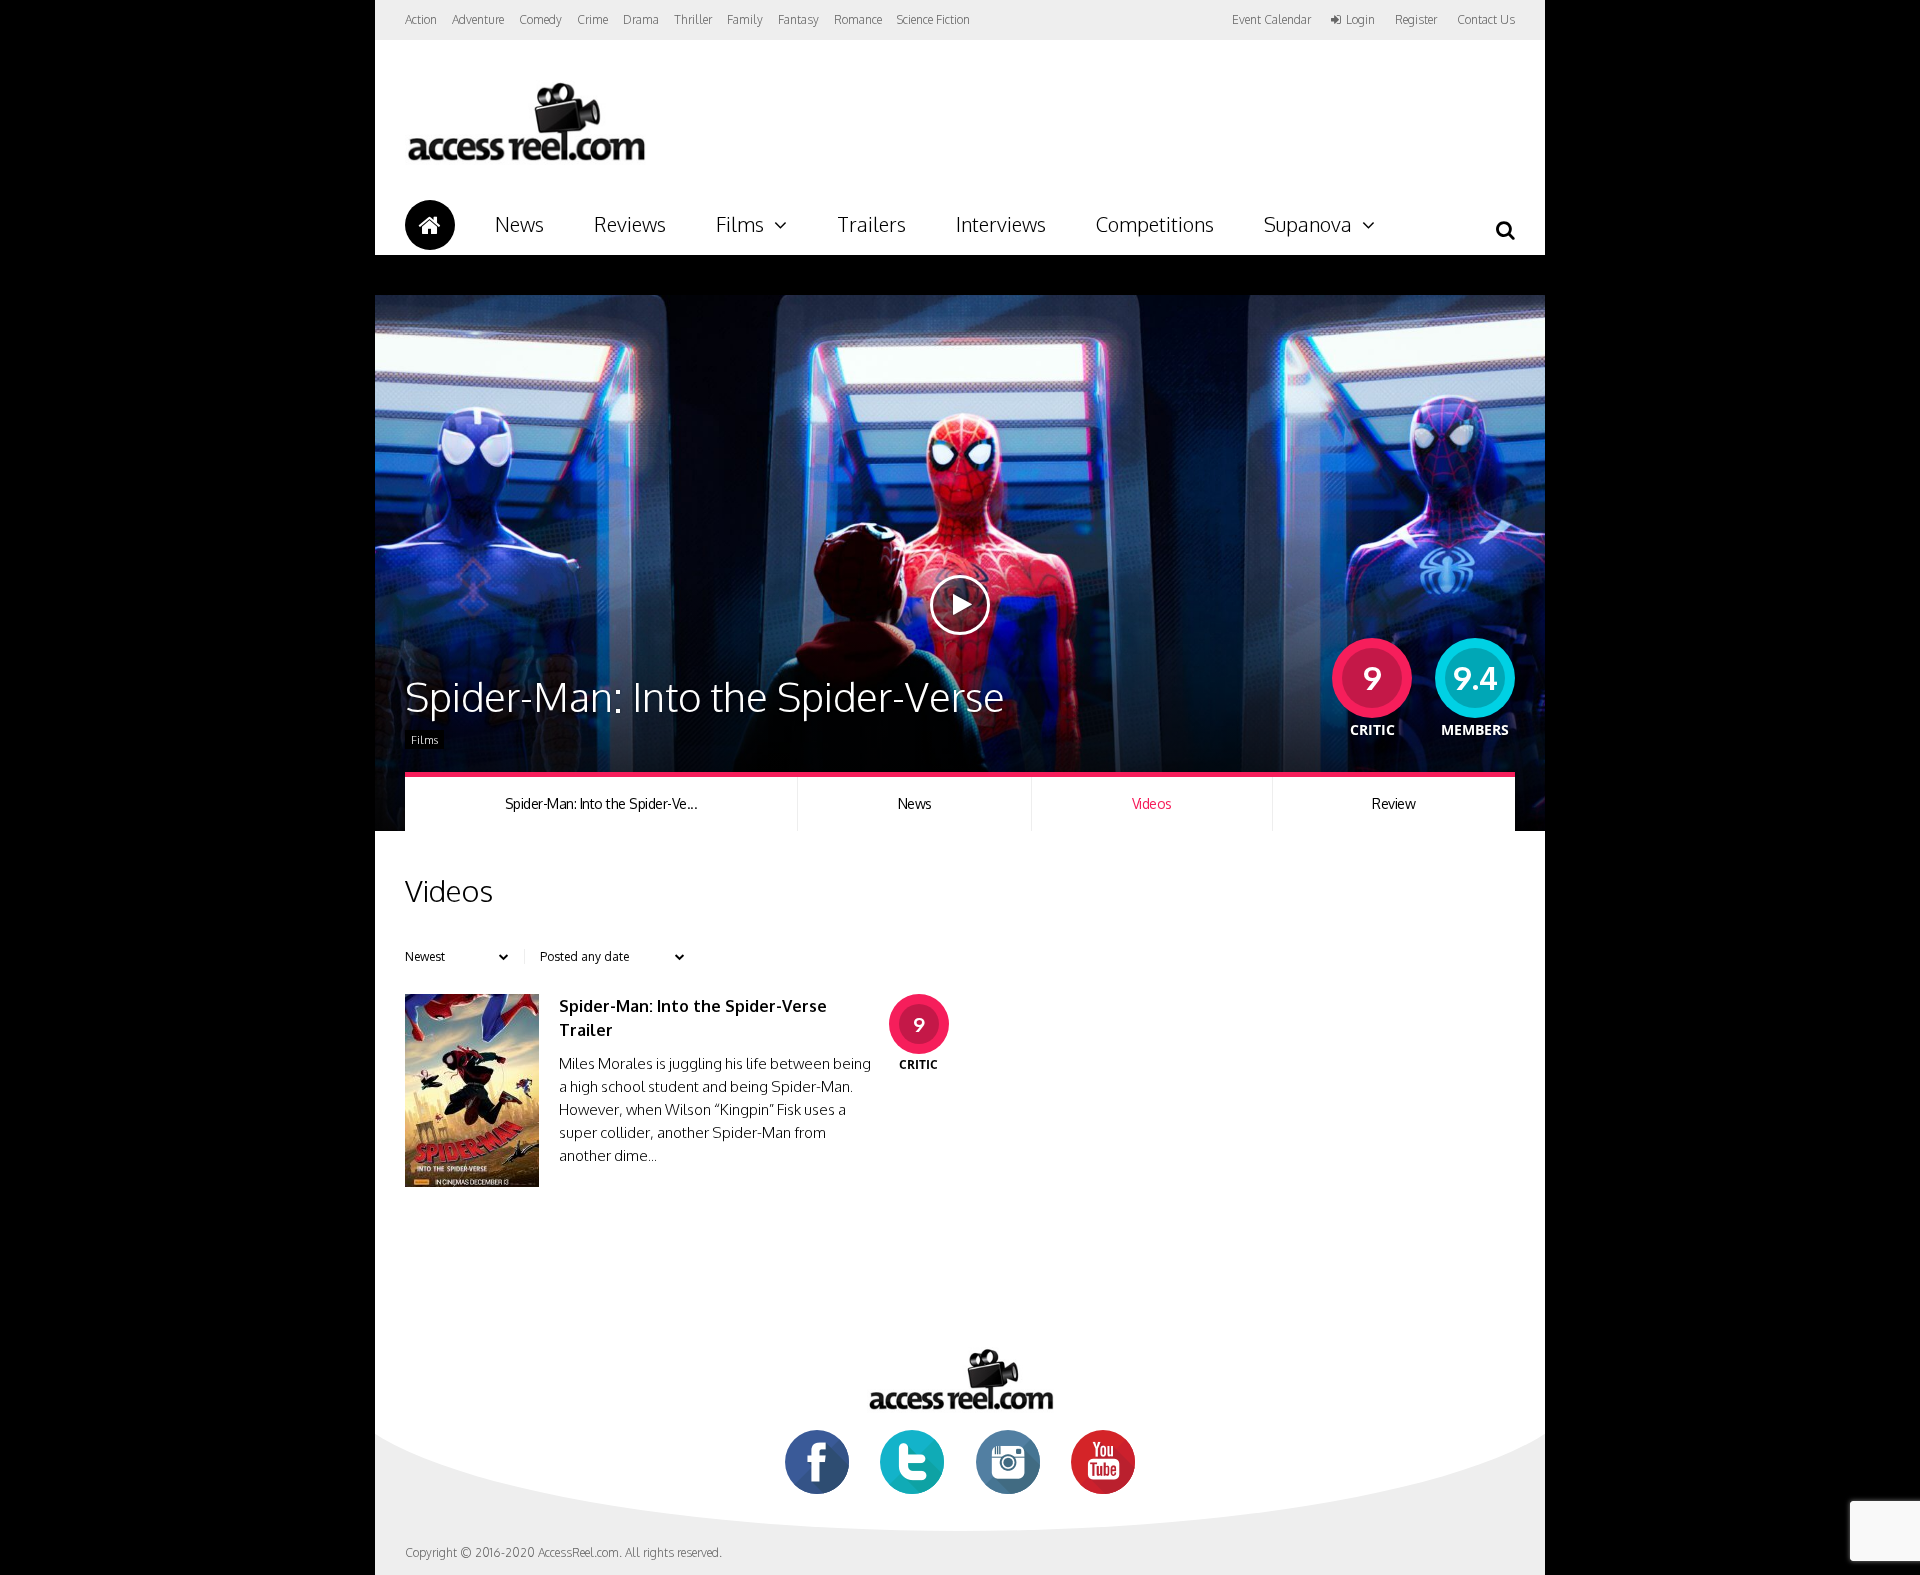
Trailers (871, 224)
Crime (592, 19)
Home (430, 225)
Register (1416, 20)
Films (740, 224)
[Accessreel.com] (525, 160)
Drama (641, 19)
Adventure (478, 19)
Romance (858, 19)
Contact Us (1486, 19)
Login (1360, 20)
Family (745, 19)
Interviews (1001, 224)
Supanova (1308, 224)
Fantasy (798, 19)
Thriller (693, 19)
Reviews (630, 224)
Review (1393, 803)
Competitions (1155, 224)
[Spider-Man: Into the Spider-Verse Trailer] (472, 1181)
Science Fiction (933, 19)
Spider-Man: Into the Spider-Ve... (601, 803)
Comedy (540, 19)
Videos (1152, 803)
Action (421, 19)
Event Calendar (1271, 19)
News (519, 224)
